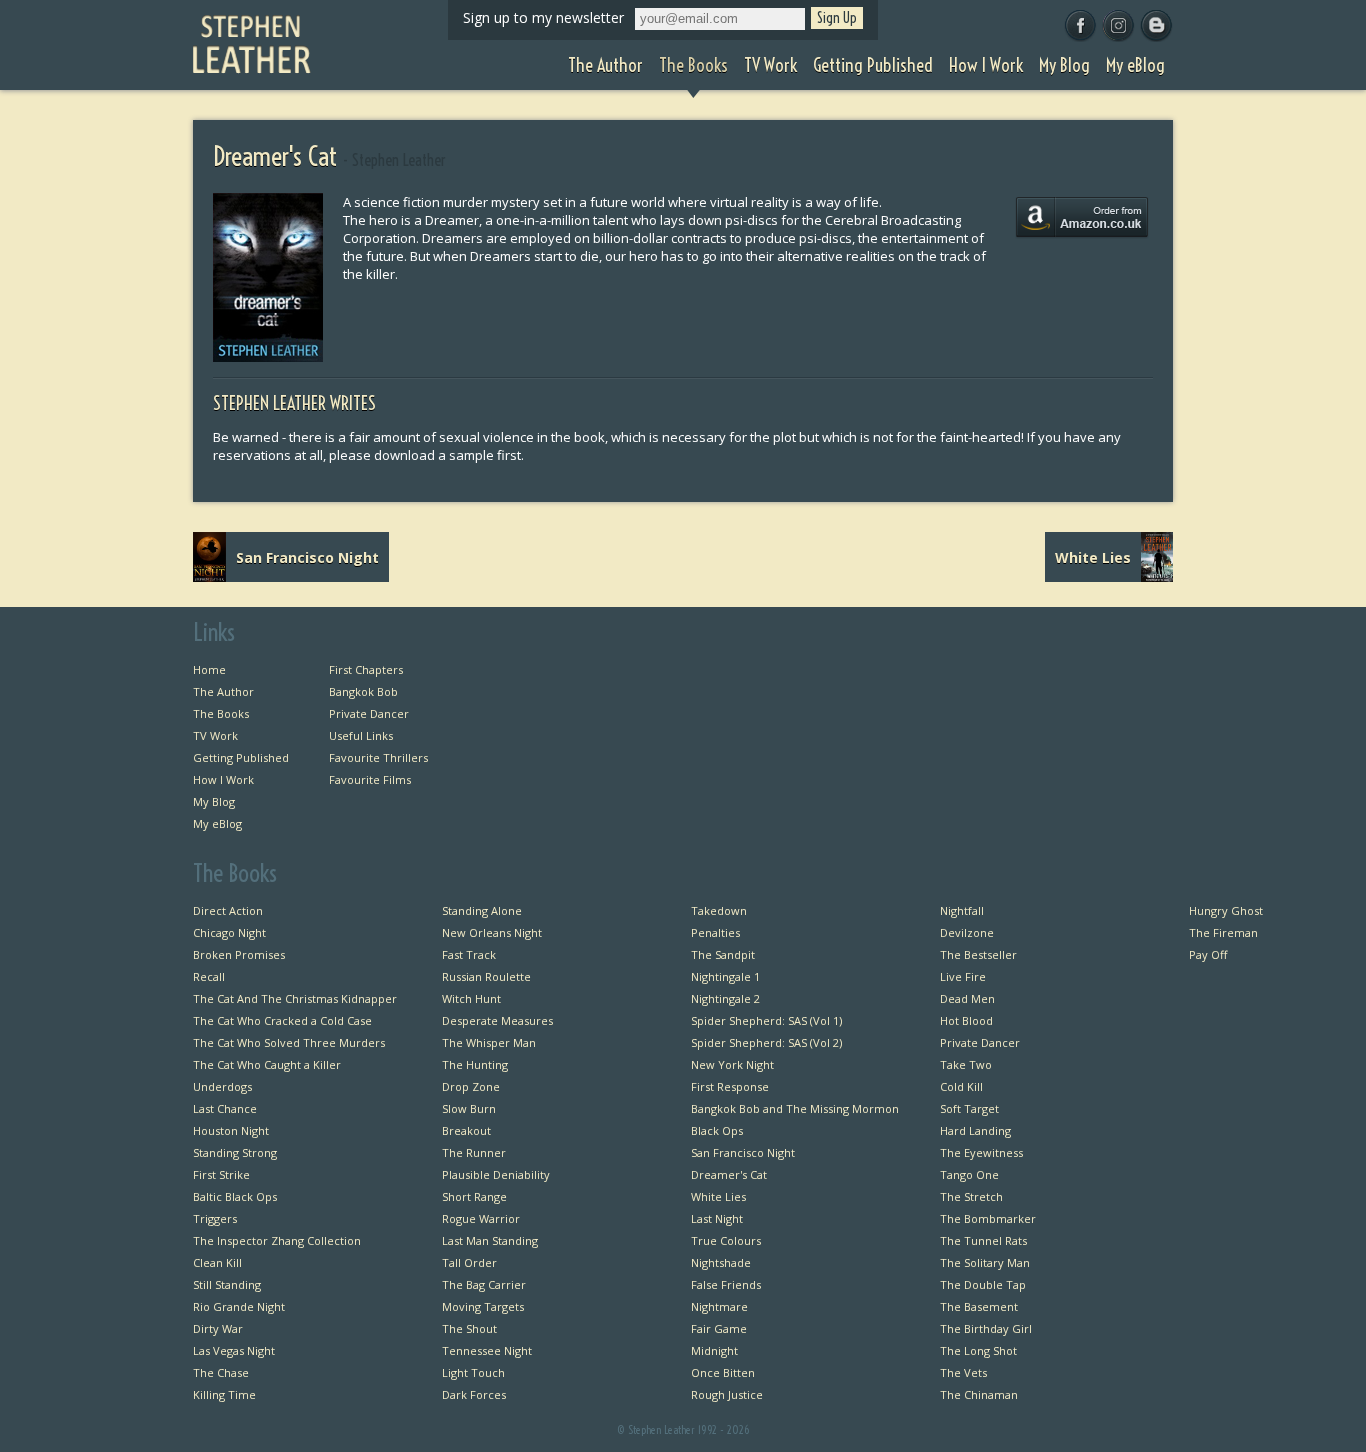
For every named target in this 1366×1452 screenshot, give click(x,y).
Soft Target (969, 1108)
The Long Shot (978, 1350)
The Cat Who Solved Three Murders (289, 1042)
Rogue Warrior (481, 1218)
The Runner (474, 1152)
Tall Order (469, 1262)
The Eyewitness (981, 1152)
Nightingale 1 (725, 976)
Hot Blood (966, 1020)
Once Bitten (723, 1372)
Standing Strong (235, 1152)
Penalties (715, 932)
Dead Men (967, 998)
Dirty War (218, 1328)
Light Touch (473, 1372)
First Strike (221, 1174)
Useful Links (361, 735)
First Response (730, 1086)
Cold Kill (961, 1086)
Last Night (717, 1218)
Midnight (714, 1350)
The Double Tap (983, 1284)
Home (209, 669)
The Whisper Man (489, 1042)
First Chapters (366, 669)
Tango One (969, 1174)
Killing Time (224, 1394)
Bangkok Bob (363, 691)
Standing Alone (482, 910)
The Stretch (971, 1196)
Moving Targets (483, 1306)
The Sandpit (723, 954)
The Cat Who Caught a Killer (267, 1064)
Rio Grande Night (239, 1306)
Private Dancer (369, 713)
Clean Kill (217, 1262)
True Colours (726, 1240)
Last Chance (225, 1108)
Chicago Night (229, 932)
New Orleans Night (492, 932)
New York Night (732, 1064)
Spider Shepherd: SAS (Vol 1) (766, 1020)
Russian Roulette (486, 976)
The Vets (963, 1372)
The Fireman (1223, 932)
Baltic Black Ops (235, 1196)
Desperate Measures (497, 1020)
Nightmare (719, 1306)
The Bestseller (978, 954)
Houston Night (231, 1130)
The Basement (979, 1306)
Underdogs (222, 1086)
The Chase (221, 1372)
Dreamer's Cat (729, 1174)
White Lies (718, 1196)
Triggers (215, 1218)
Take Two (966, 1064)
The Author (223, 691)
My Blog (214, 801)
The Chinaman (979, 1394)
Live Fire (963, 976)
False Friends (726, 1284)
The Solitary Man (985, 1262)
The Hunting (475, 1064)
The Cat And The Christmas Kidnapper (295, 998)
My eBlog (217, 823)
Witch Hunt (471, 998)
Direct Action (228, 910)
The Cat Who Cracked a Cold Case (282, 1020)
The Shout (469, 1328)
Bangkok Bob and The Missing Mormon (795, 1108)
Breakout (466, 1130)
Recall (209, 976)
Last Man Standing (490, 1240)
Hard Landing (975, 1130)
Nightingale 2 (725, 998)
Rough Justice (727, 1394)
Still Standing (227, 1284)
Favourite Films (370, 779)
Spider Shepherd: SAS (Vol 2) (766, 1042)
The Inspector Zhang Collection (277, 1240)
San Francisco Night (743, 1152)
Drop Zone (471, 1086)
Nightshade (721, 1262)
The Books (221, 713)
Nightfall (962, 910)
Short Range (474, 1196)
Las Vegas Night (234, 1350)
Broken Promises (239, 954)
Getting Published (241, 757)
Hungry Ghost (1226, 910)
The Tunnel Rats (983, 1240)
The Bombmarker (988, 1218)
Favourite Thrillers (378, 757)
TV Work (215, 735)
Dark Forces (474, 1394)
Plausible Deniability (496, 1174)
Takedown (719, 910)
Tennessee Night (487, 1350)
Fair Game (719, 1328)
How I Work (223, 779)
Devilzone (967, 932)
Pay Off (1208, 954)
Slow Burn (469, 1108)
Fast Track (469, 954)
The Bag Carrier (484, 1284)
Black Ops (717, 1130)
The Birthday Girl (986, 1328)
